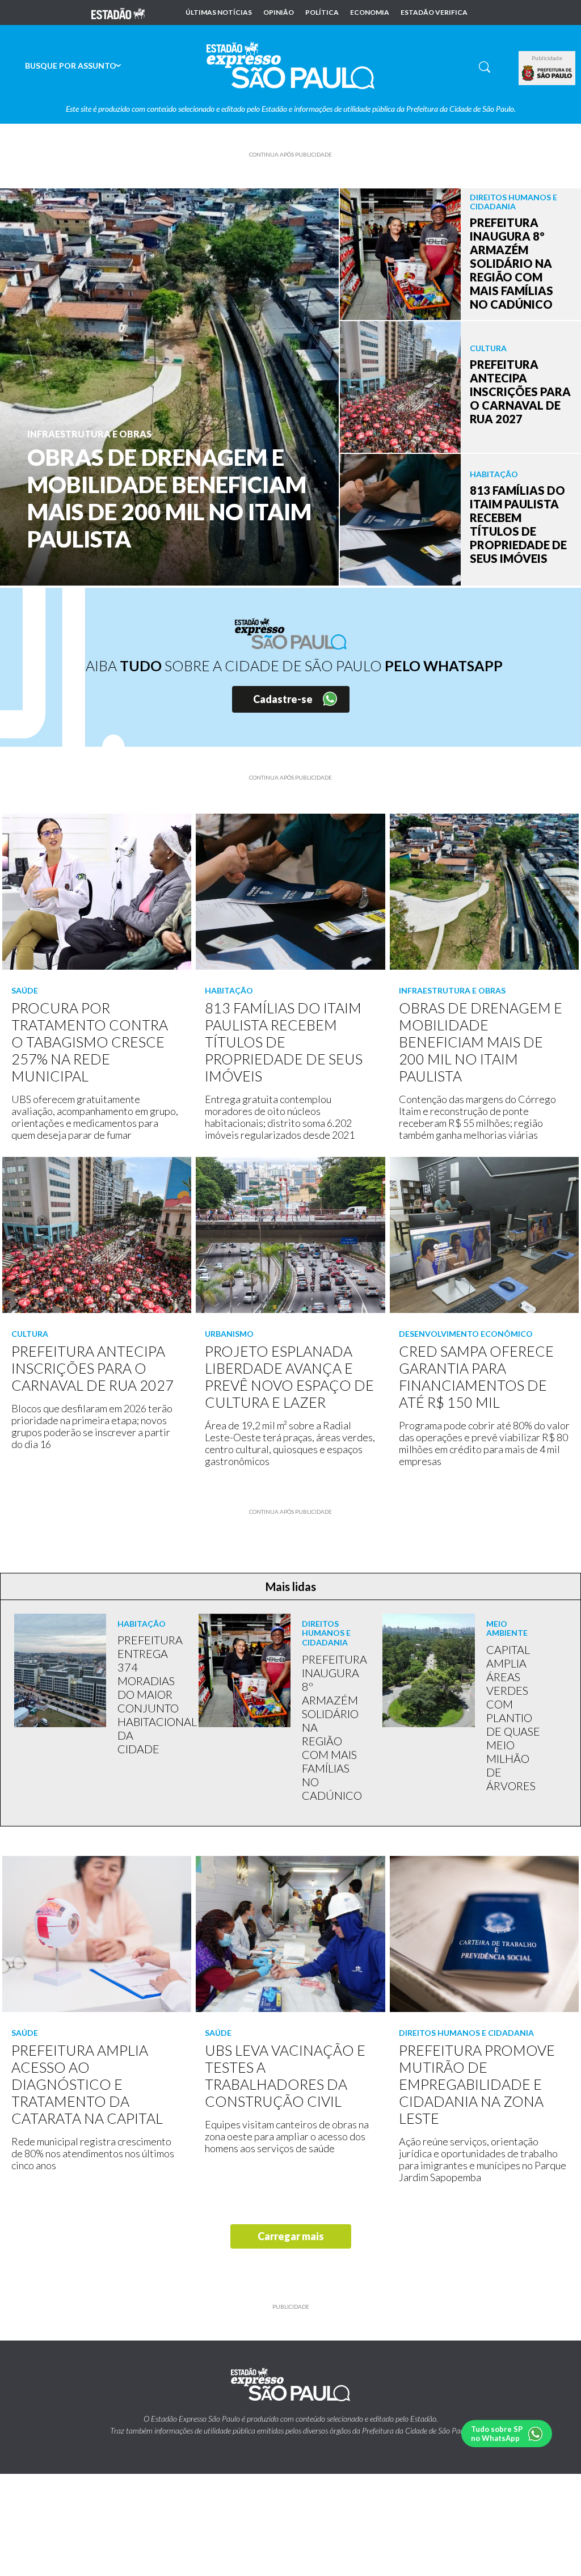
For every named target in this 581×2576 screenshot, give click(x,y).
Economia (370, 12)
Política (322, 12)
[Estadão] (118, 12)
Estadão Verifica (434, 12)
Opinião (279, 12)
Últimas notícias (219, 12)
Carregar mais (291, 2236)
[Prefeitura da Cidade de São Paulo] (547, 73)
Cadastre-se (283, 699)
